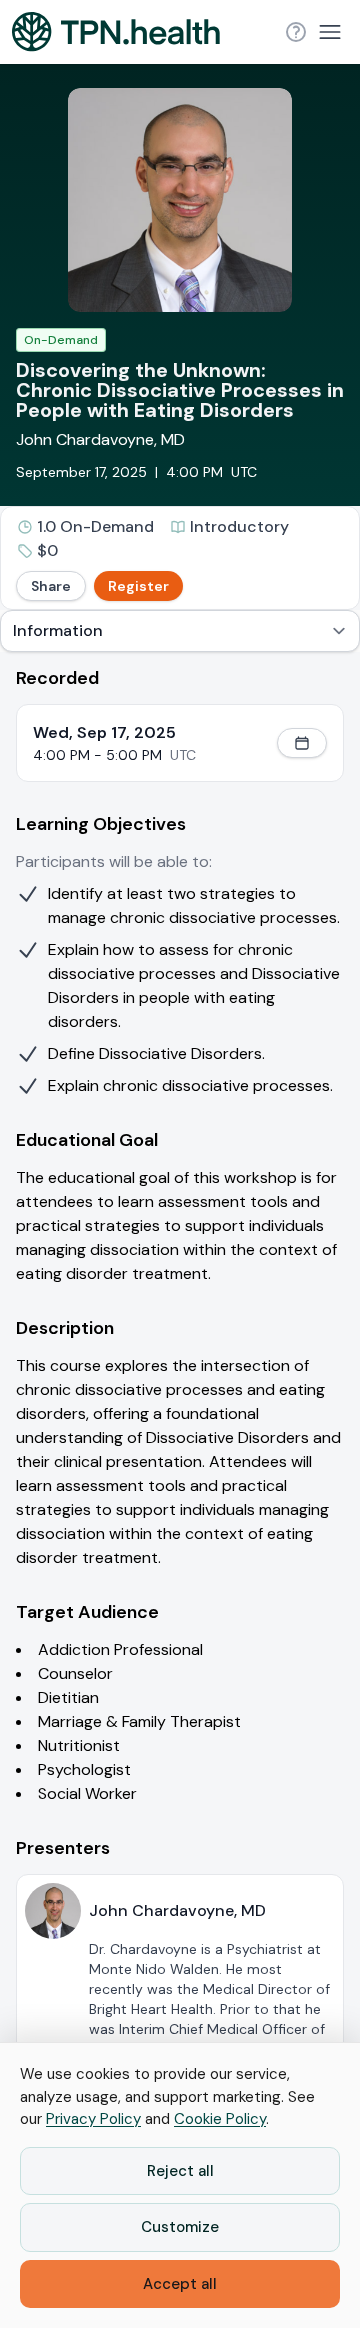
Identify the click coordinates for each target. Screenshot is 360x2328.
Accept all (180, 2284)
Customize (180, 2227)
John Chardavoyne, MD (100, 439)
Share (51, 586)
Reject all (180, 2171)
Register (138, 586)
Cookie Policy (220, 2119)
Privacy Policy (93, 2119)
